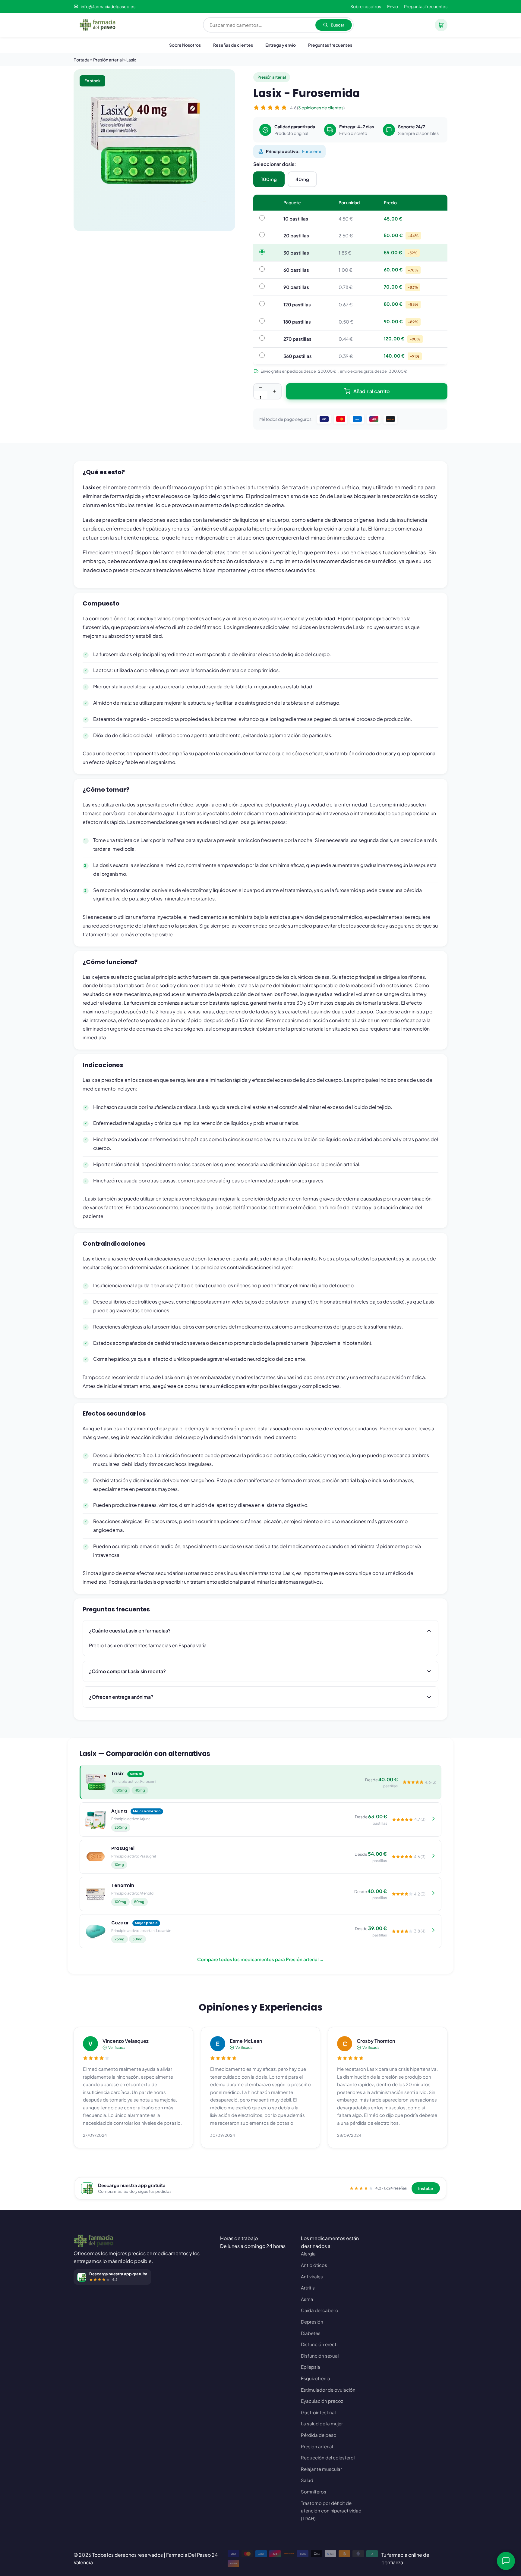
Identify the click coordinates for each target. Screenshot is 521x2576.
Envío (393, 6)
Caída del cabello (320, 2310)
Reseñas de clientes (233, 45)
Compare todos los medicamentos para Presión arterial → (261, 1959)
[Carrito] (441, 25)
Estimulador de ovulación (328, 2390)
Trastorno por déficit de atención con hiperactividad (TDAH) (331, 2511)
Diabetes (311, 2333)
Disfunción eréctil (320, 2344)
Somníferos (314, 2491)
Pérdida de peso (319, 2435)
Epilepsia (311, 2367)
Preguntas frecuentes (426, 6)
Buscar (338, 25)
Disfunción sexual (320, 2356)
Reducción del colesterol (328, 2457)
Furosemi (311, 151)
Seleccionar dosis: (275, 164)
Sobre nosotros (366, 6)
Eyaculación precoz (322, 2401)
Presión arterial (317, 2446)
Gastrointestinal (318, 2412)
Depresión (312, 2322)
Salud (307, 2480)
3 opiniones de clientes (321, 108)
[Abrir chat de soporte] (506, 2561)
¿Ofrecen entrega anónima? (121, 1697)
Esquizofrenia (316, 2378)
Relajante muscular (321, 2469)
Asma (307, 2299)
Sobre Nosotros (185, 45)
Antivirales (312, 2276)
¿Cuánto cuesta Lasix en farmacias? (130, 1631)
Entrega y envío (281, 45)
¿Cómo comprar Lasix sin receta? (127, 1671)
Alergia (308, 2254)
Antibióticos (314, 2265)
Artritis (308, 2288)
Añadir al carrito (371, 391)
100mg (269, 179)
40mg (302, 179)
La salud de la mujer (322, 2423)
